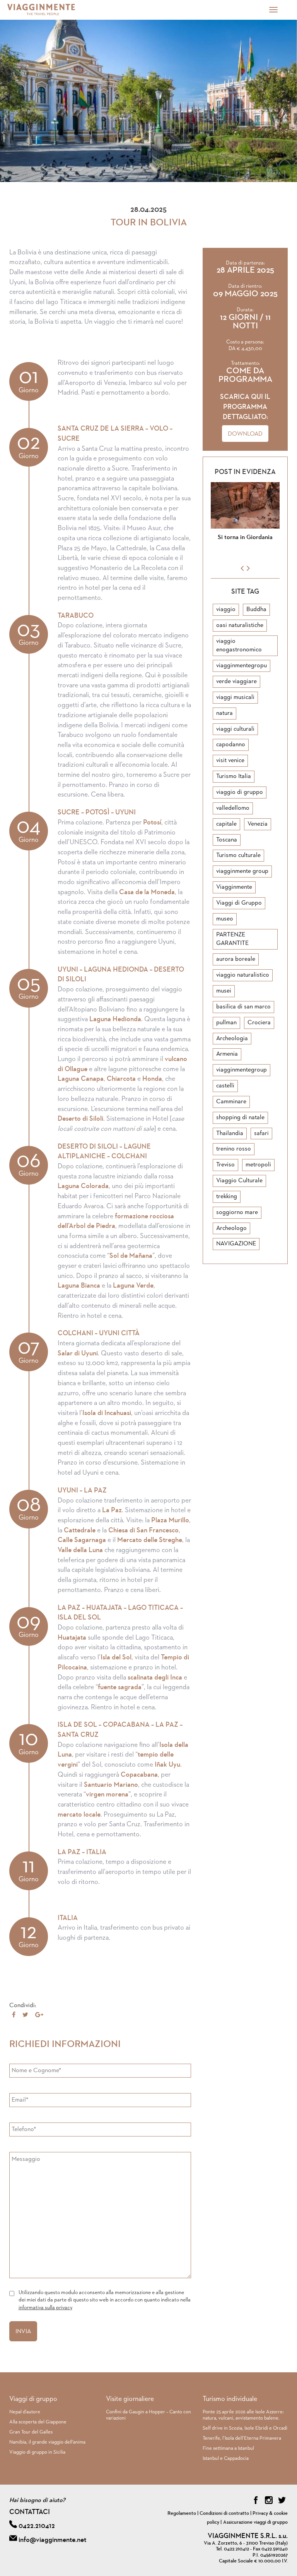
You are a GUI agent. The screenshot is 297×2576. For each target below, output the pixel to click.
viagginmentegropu (242, 666)
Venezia (258, 824)
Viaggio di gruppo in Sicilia (37, 2452)
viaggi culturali (235, 729)
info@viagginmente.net (52, 2540)
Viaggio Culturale (239, 1181)
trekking (227, 1197)
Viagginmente (234, 887)
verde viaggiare (236, 682)
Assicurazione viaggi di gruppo (255, 2522)
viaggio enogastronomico (239, 646)
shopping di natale (240, 1118)
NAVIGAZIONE (236, 1244)
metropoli (258, 1165)
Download (245, 434)
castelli (225, 1086)
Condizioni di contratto (224, 2513)
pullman (226, 1023)
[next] (248, 568)
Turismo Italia (234, 776)
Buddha (256, 610)
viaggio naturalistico (243, 975)
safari (261, 1133)
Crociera (259, 1023)
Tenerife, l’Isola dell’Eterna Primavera (242, 2438)
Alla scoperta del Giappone (38, 2422)
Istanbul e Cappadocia (226, 2458)
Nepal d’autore (25, 2412)
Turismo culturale (238, 855)
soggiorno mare (237, 1212)
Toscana (227, 840)
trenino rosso (234, 1149)
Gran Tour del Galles (31, 2432)
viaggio (226, 610)
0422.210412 (37, 2526)
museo (225, 919)
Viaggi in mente (52, 10)
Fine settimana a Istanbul (228, 2448)
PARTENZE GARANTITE (232, 939)
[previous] (242, 568)
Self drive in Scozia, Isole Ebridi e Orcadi (245, 2428)
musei (224, 991)
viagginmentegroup (242, 1070)
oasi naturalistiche (240, 625)
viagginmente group (242, 871)
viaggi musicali (235, 697)
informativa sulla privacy (45, 2308)
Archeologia (232, 1039)
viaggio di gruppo (240, 792)
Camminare (231, 1102)
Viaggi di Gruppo (239, 903)
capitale (226, 824)
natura (224, 713)
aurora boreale (236, 959)
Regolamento (182, 2513)
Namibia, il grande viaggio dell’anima (47, 2442)
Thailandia (230, 1133)
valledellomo (233, 808)
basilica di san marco (243, 1007)
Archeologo (231, 1228)
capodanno (231, 745)
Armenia (227, 1054)
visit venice (230, 761)
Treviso (225, 1165)
